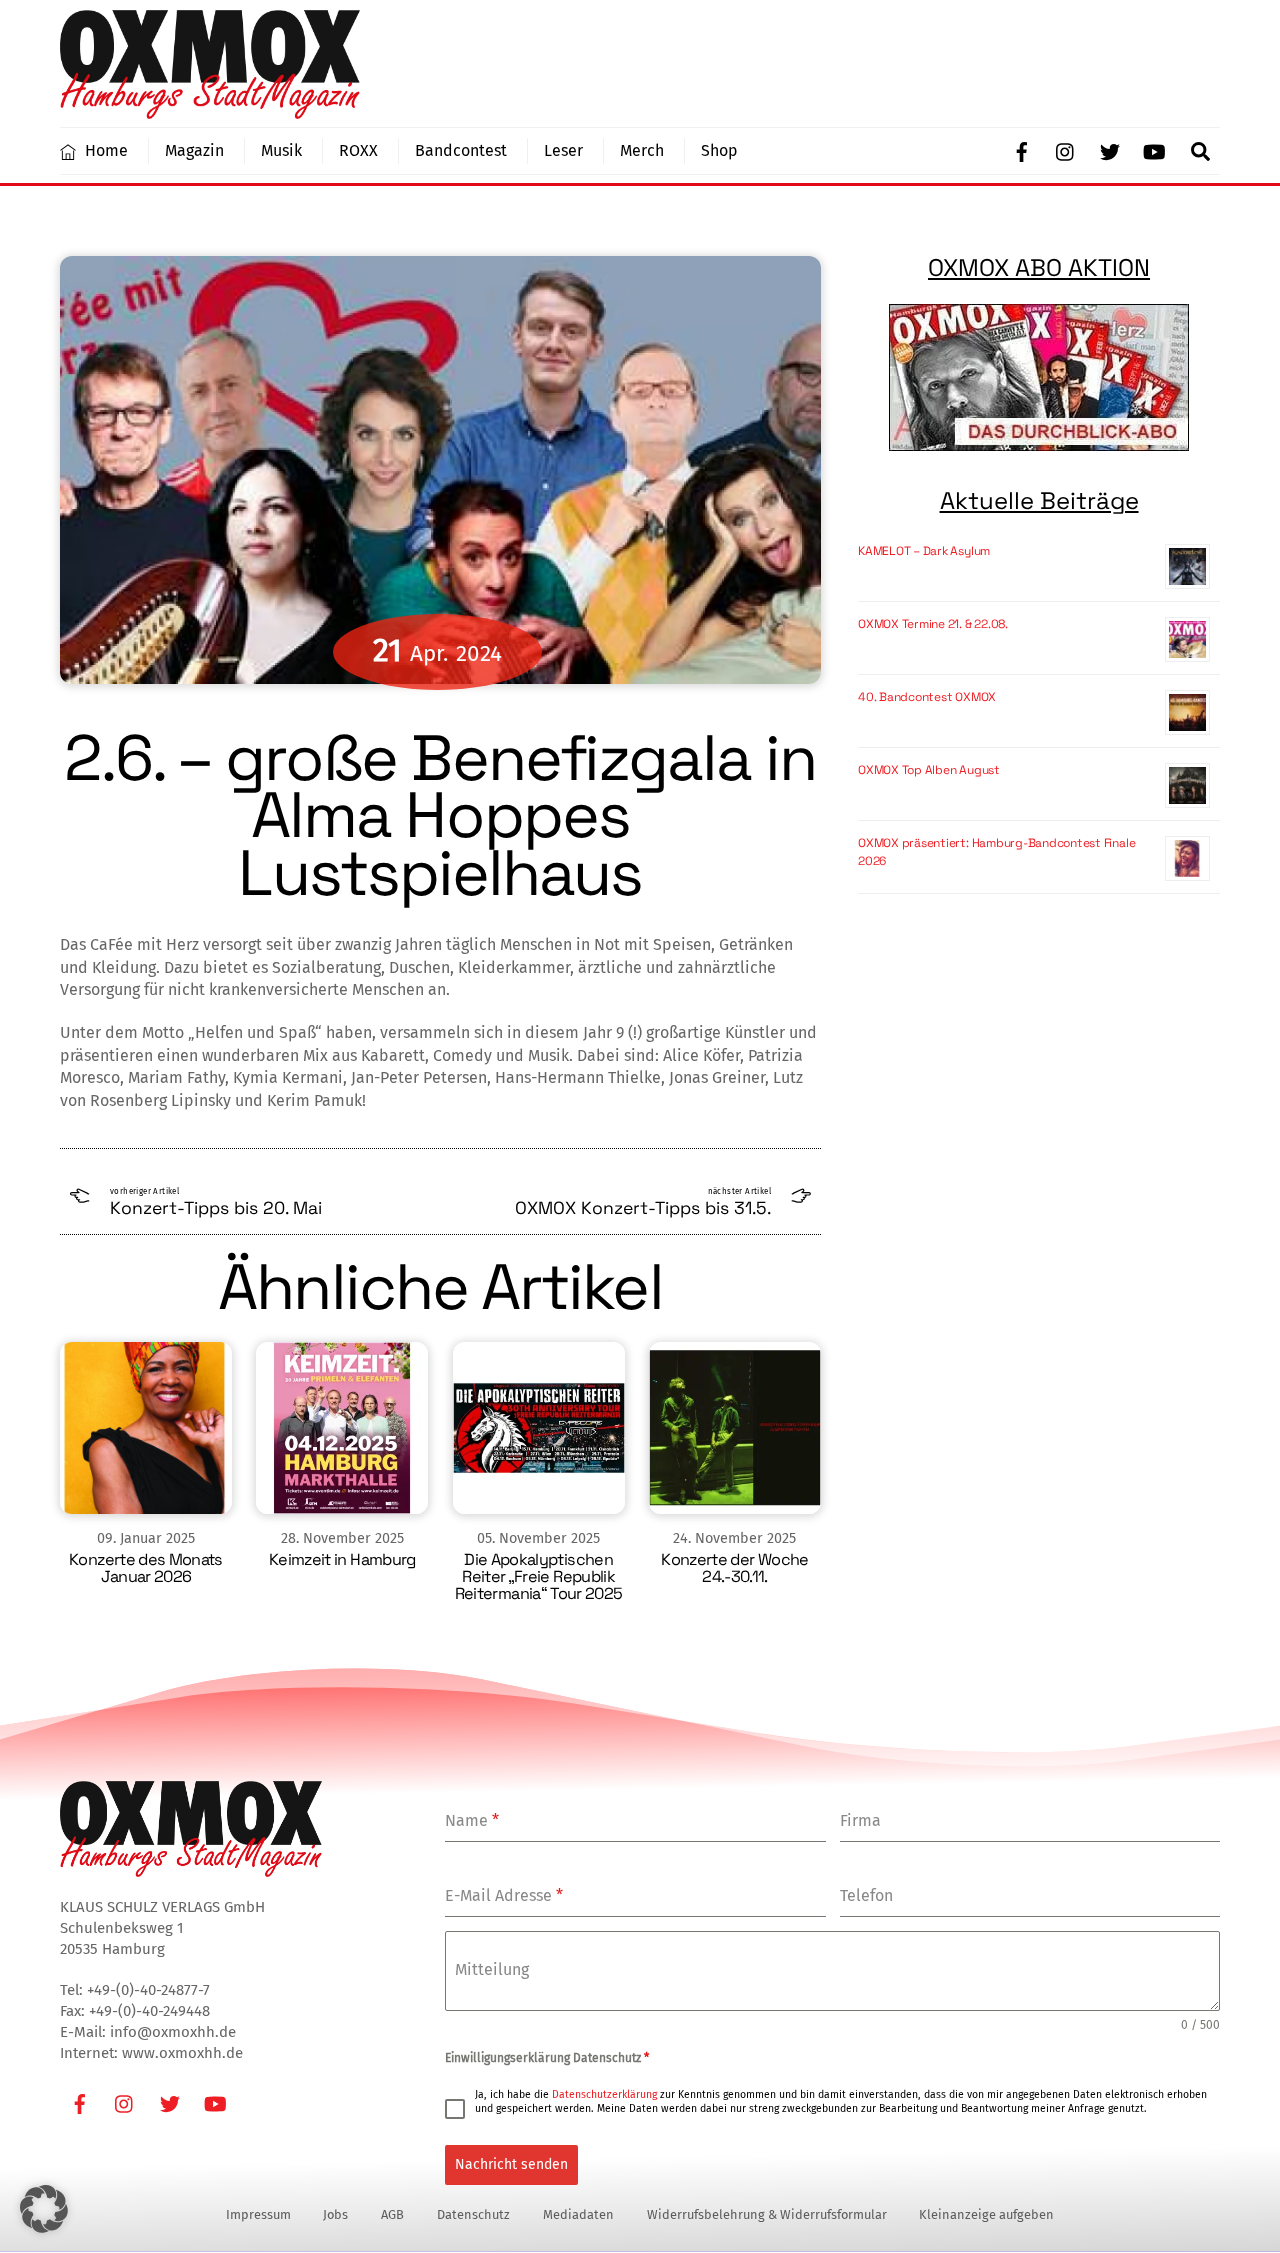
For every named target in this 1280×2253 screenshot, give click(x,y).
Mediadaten (578, 2214)
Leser (563, 150)
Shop (719, 150)
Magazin (194, 150)
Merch (642, 150)
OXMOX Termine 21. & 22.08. (933, 624)
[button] (44, 2209)
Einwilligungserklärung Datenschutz (547, 2058)
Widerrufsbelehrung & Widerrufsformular (767, 2214)
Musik (281, 150)
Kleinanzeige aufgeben (986, 2214)
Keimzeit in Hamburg (342, 1559)
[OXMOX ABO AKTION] (1039, 377)
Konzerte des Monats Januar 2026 (146, 1568)
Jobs (335, 2214)
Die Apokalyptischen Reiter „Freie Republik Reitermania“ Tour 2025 (539, 1576)
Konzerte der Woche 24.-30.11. (734, 1568)
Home (104, 150)
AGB (392, 2214)
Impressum (258, 2214)
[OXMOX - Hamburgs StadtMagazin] (210, 110)
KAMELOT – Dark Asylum (924, 551)
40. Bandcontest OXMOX (927, 697)
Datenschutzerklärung (604, 2094)
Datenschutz (473, 2214)
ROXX (358, 150)
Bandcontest (461, 150)
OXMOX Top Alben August (929, 770)
